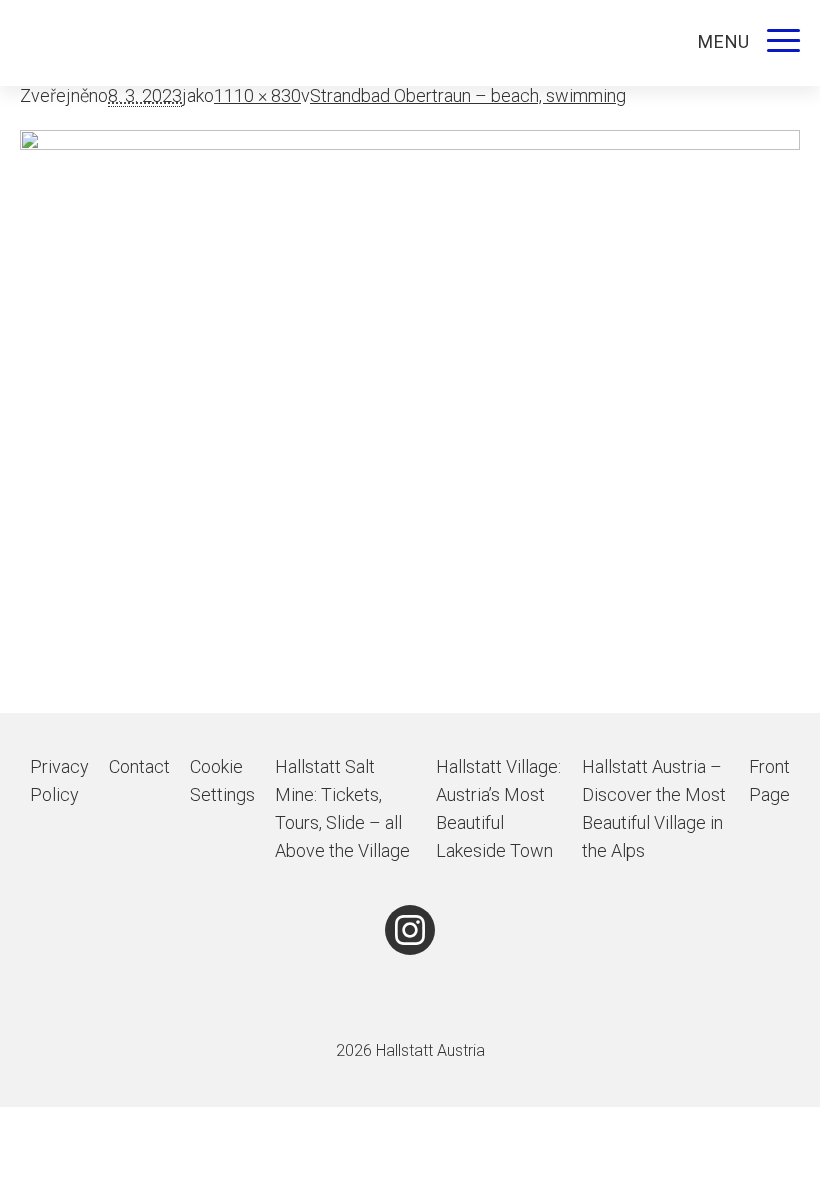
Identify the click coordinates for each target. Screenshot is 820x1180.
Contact (139, 766)
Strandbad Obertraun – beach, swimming (468, 95)
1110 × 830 (257, 95)
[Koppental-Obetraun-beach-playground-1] (410, 421)
